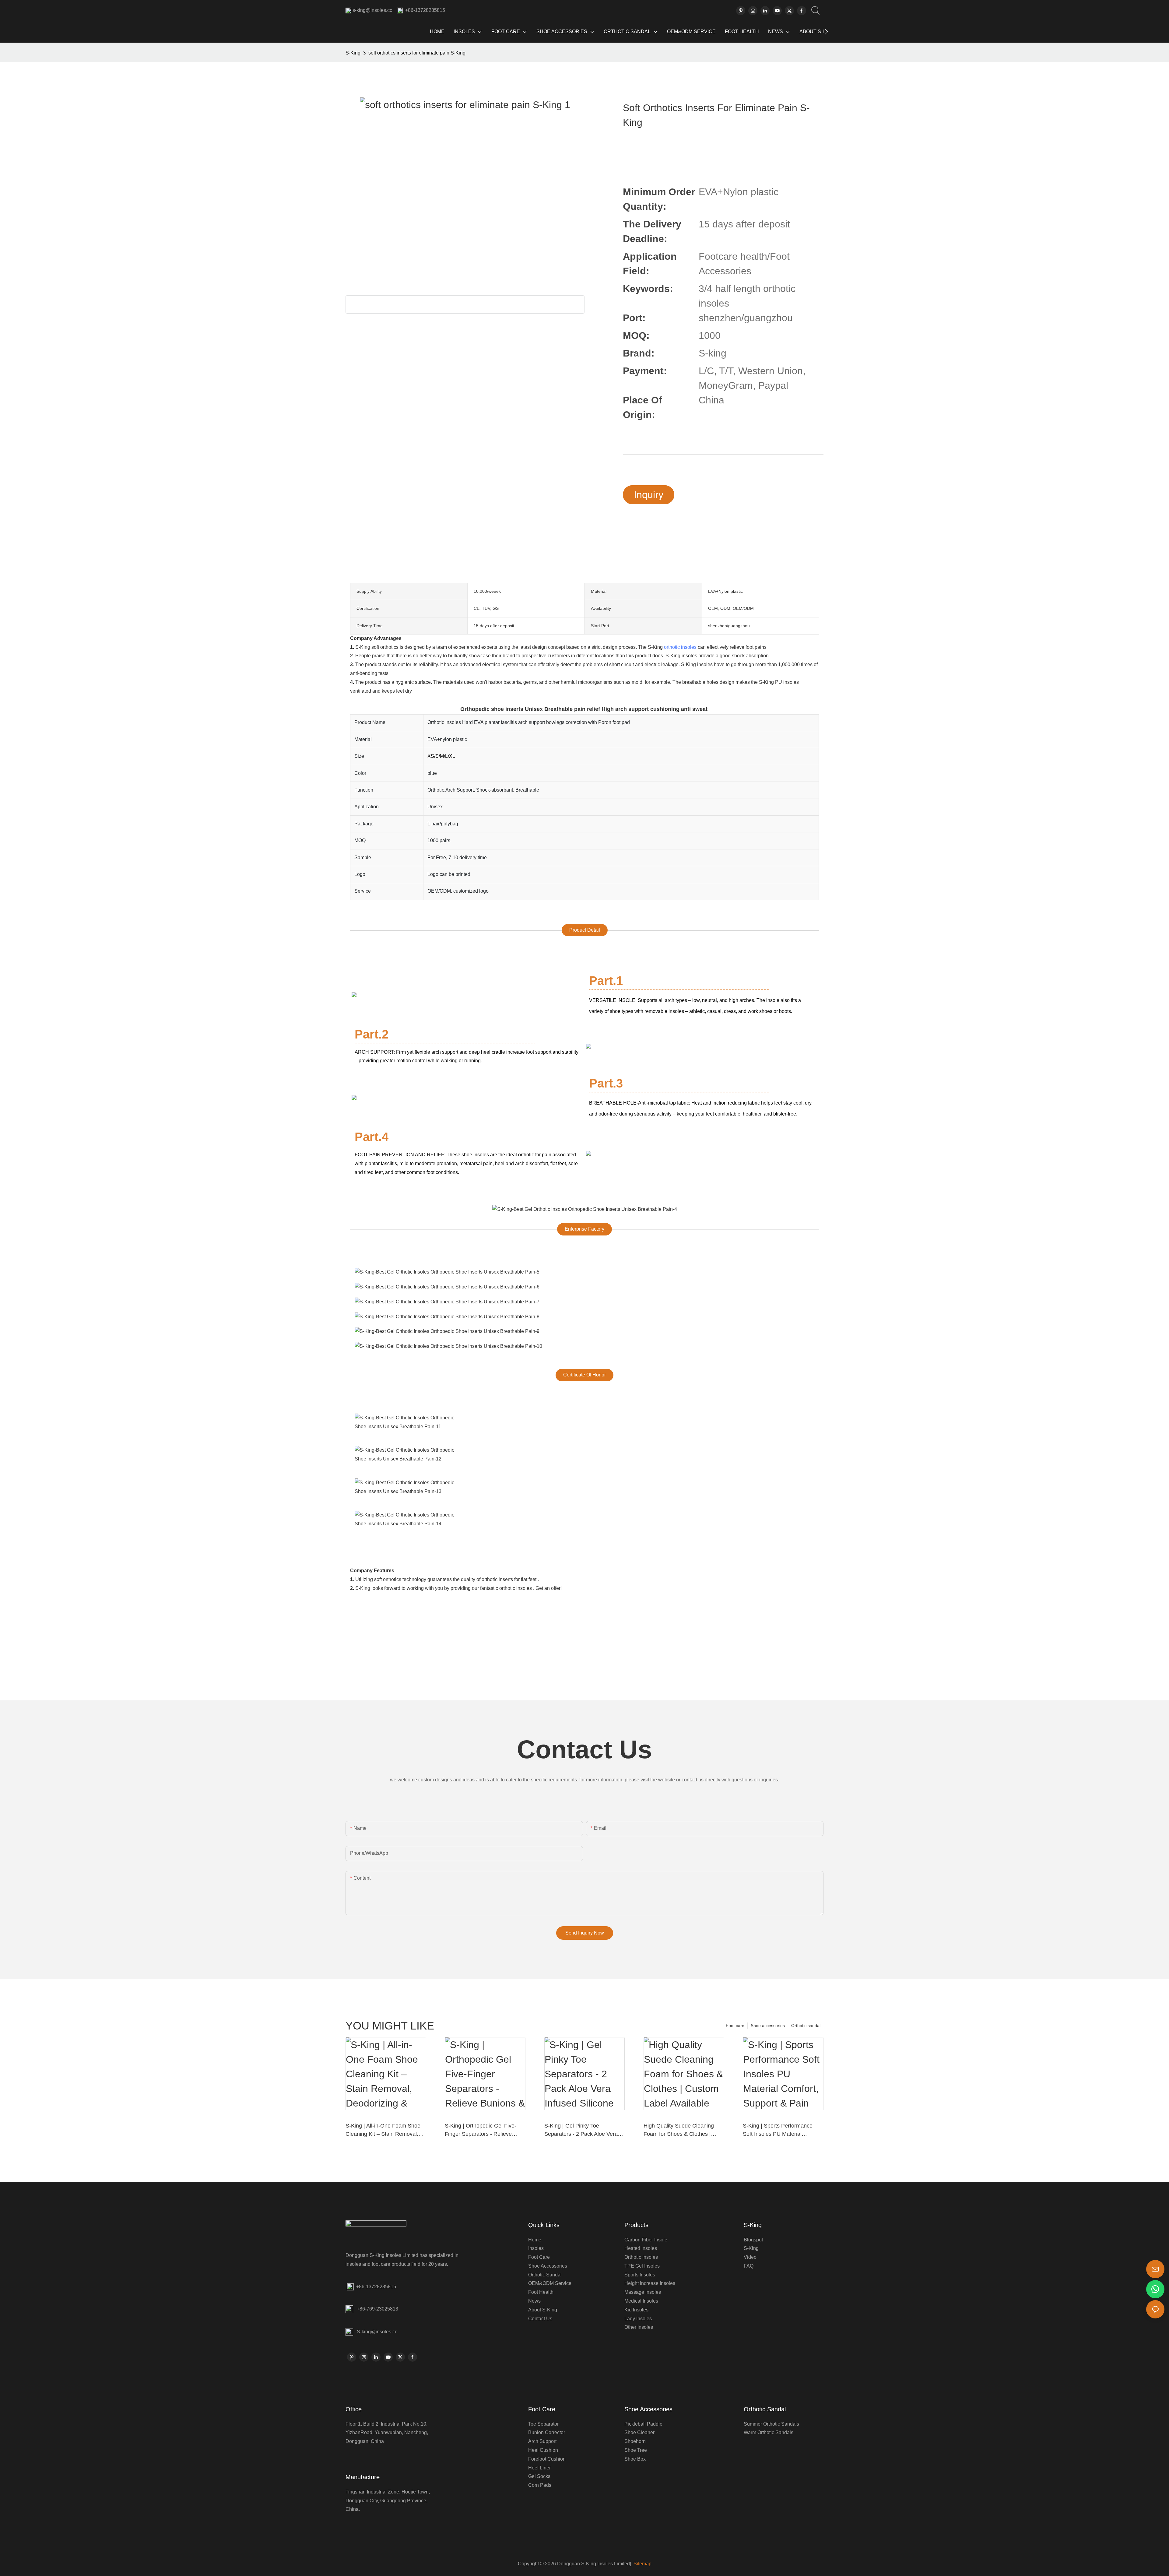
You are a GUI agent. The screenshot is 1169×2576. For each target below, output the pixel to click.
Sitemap (642, 2564)
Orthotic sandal (806, 2026)
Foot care (735, 2026)
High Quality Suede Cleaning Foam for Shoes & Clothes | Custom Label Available (679, 2130)
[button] (826, 32)
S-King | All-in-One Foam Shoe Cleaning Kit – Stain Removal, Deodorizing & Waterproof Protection (383, 2130)
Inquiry (649, 495)
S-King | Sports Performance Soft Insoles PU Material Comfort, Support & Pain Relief (780, 2130)
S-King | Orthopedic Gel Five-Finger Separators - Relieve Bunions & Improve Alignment (481, 2130)
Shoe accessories (768, 2026)
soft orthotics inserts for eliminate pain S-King (417, 53)
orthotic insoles (680, 647)
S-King (353, 53)
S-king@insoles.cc (377, 2332)
